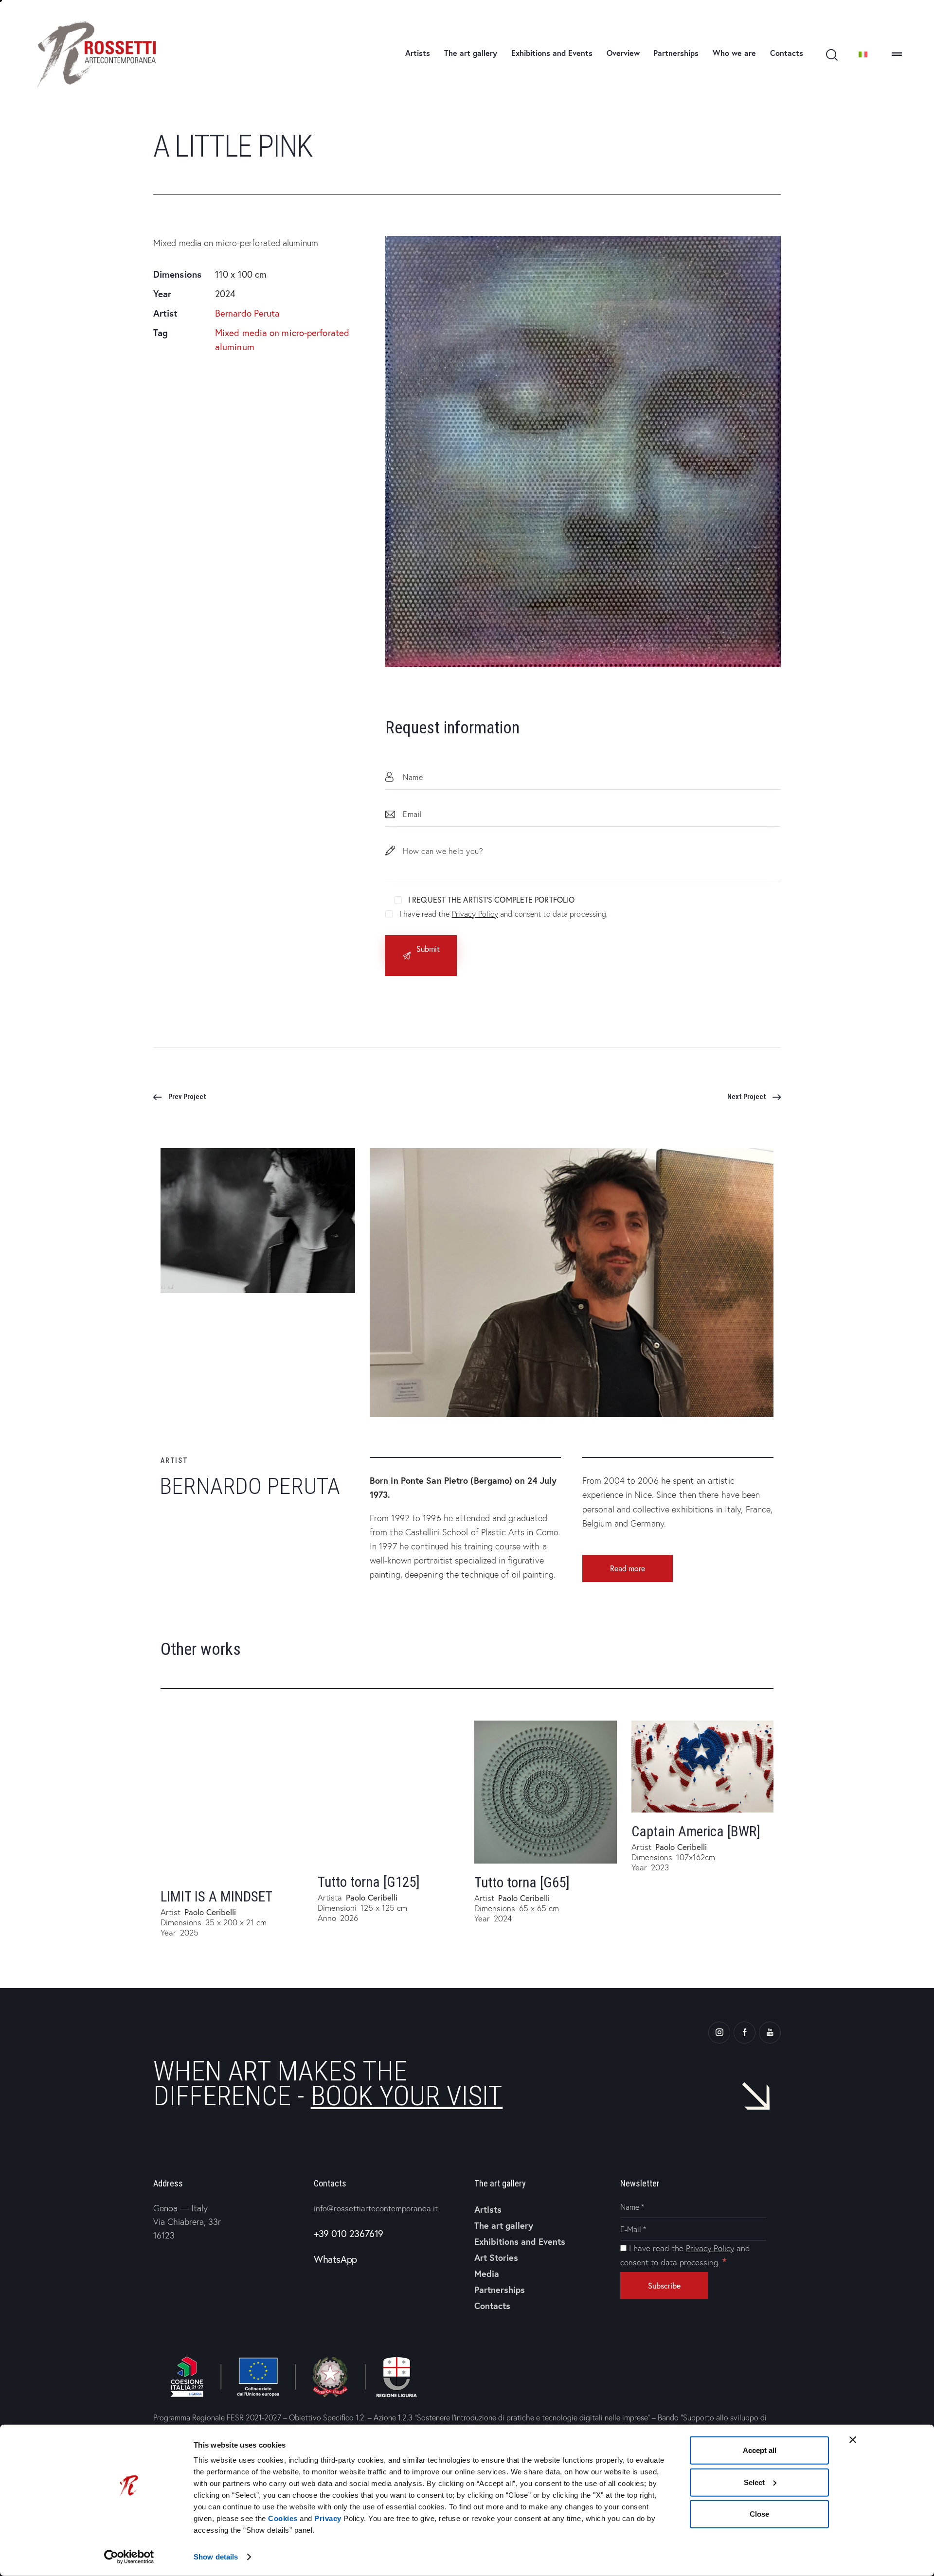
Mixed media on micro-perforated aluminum (282, 340)
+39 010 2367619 (349, 2233)
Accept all (760, 2450)
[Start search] (831, 55)
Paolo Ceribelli (210, 1912)
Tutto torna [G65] (522, 1883)
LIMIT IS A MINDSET (216, 1897)
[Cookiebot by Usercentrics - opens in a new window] (129, 2557)
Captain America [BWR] (696, 1831)
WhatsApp (335, 2259)
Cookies (283, 2518)
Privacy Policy (475, 914)
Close (759, 2514)
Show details (216, 2557)
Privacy (328, 2518)
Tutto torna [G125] (369, 1882)
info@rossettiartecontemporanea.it (376, 2208)
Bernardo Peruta (248, 313)
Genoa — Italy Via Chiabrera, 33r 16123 (187, 2222)
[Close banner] (853, 2440)
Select (754, 2482)
